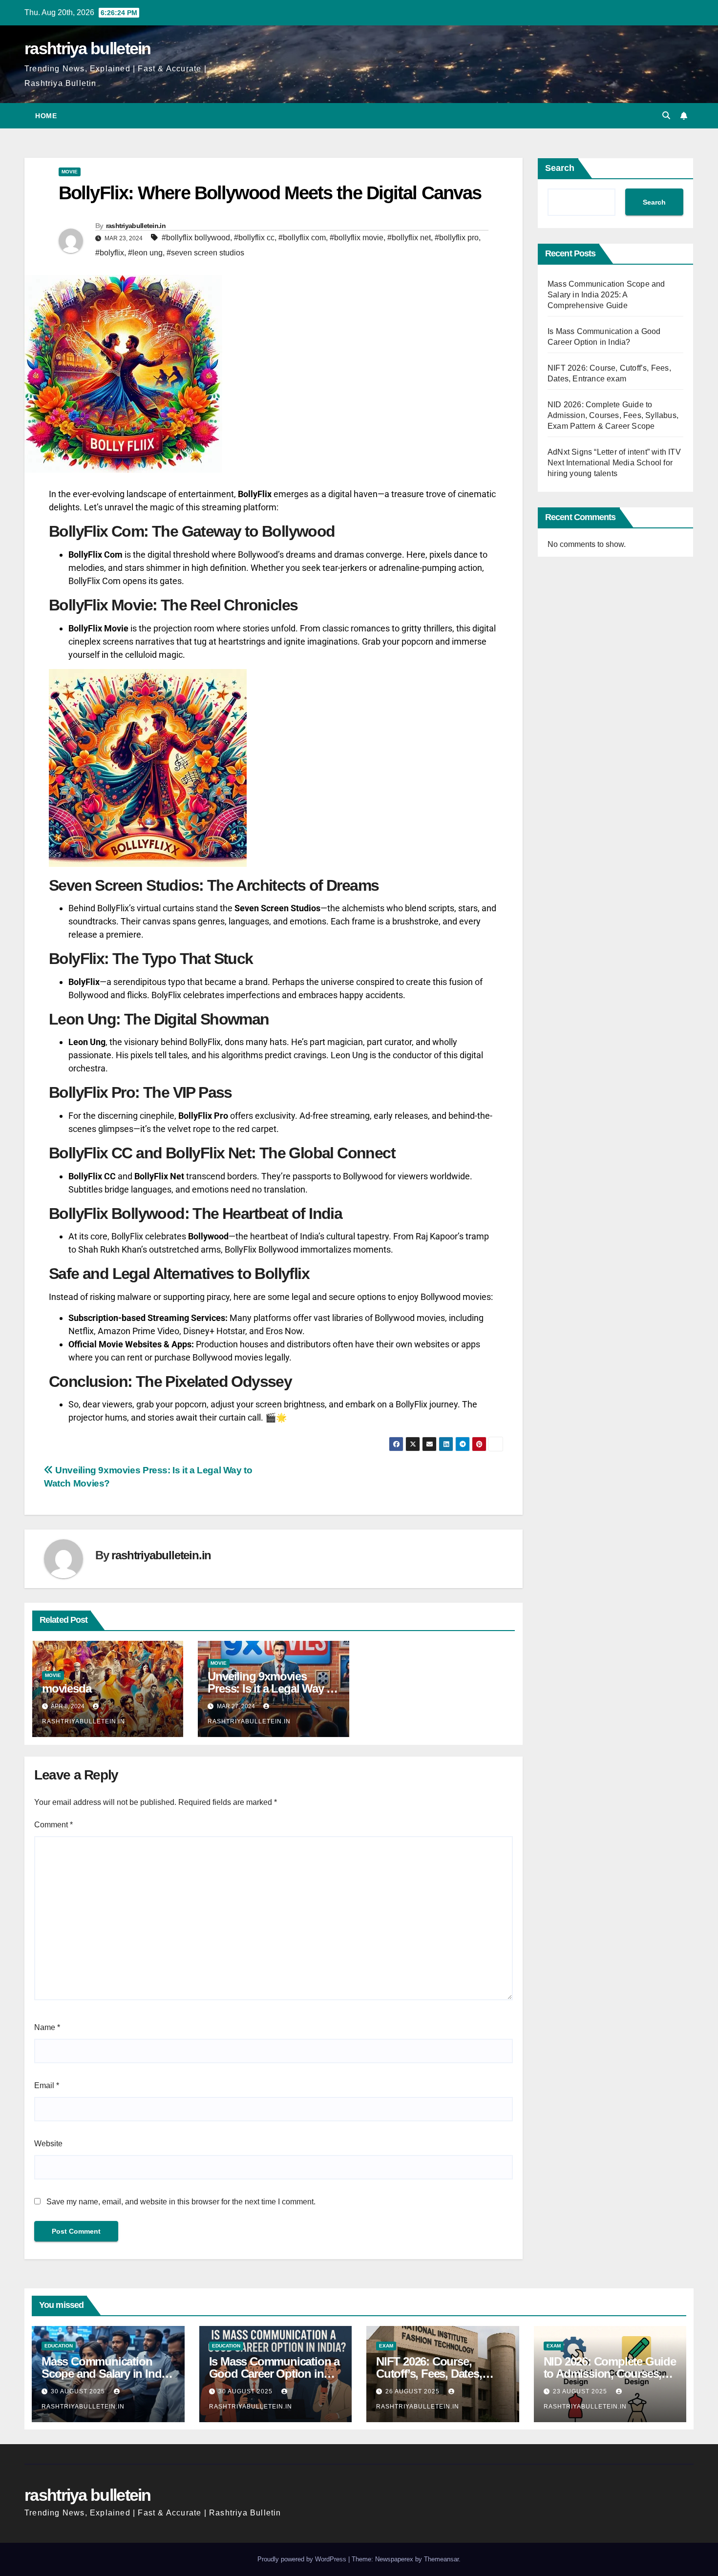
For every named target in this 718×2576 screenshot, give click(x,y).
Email (47, 2085)
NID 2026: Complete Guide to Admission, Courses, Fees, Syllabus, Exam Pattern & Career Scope (613, 415)
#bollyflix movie (357, 238)
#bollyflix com (302, 238)
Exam (386, 2346)
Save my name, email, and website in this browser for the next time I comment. (181, 2202)
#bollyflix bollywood (196, 238)
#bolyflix (110, 253)
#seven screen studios (205, 253)
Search (560, 168)
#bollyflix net (409, 238)
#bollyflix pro (457, 238)
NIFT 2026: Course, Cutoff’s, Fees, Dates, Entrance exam (429, 2374)
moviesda (66, 1688)
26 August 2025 (413, 2391)
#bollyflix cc (254, 238)
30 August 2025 (79, 2391)
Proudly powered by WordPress (303, 2559)
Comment (53, 1825)
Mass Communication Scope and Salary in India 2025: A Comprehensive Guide (606, 295)
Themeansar (441, 2559)
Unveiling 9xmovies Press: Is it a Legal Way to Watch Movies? (272, 1688)
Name (47, 2027)
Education (59, 2346)
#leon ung (145, 253)
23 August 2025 (581, 2391)
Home (46, 116)
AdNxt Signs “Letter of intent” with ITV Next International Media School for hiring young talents (614, 463)
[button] (666, 115)
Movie (70, 172)
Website (48, 2144)
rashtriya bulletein (88, 48)
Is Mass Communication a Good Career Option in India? (274, 2374)
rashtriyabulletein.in (136, 226)
